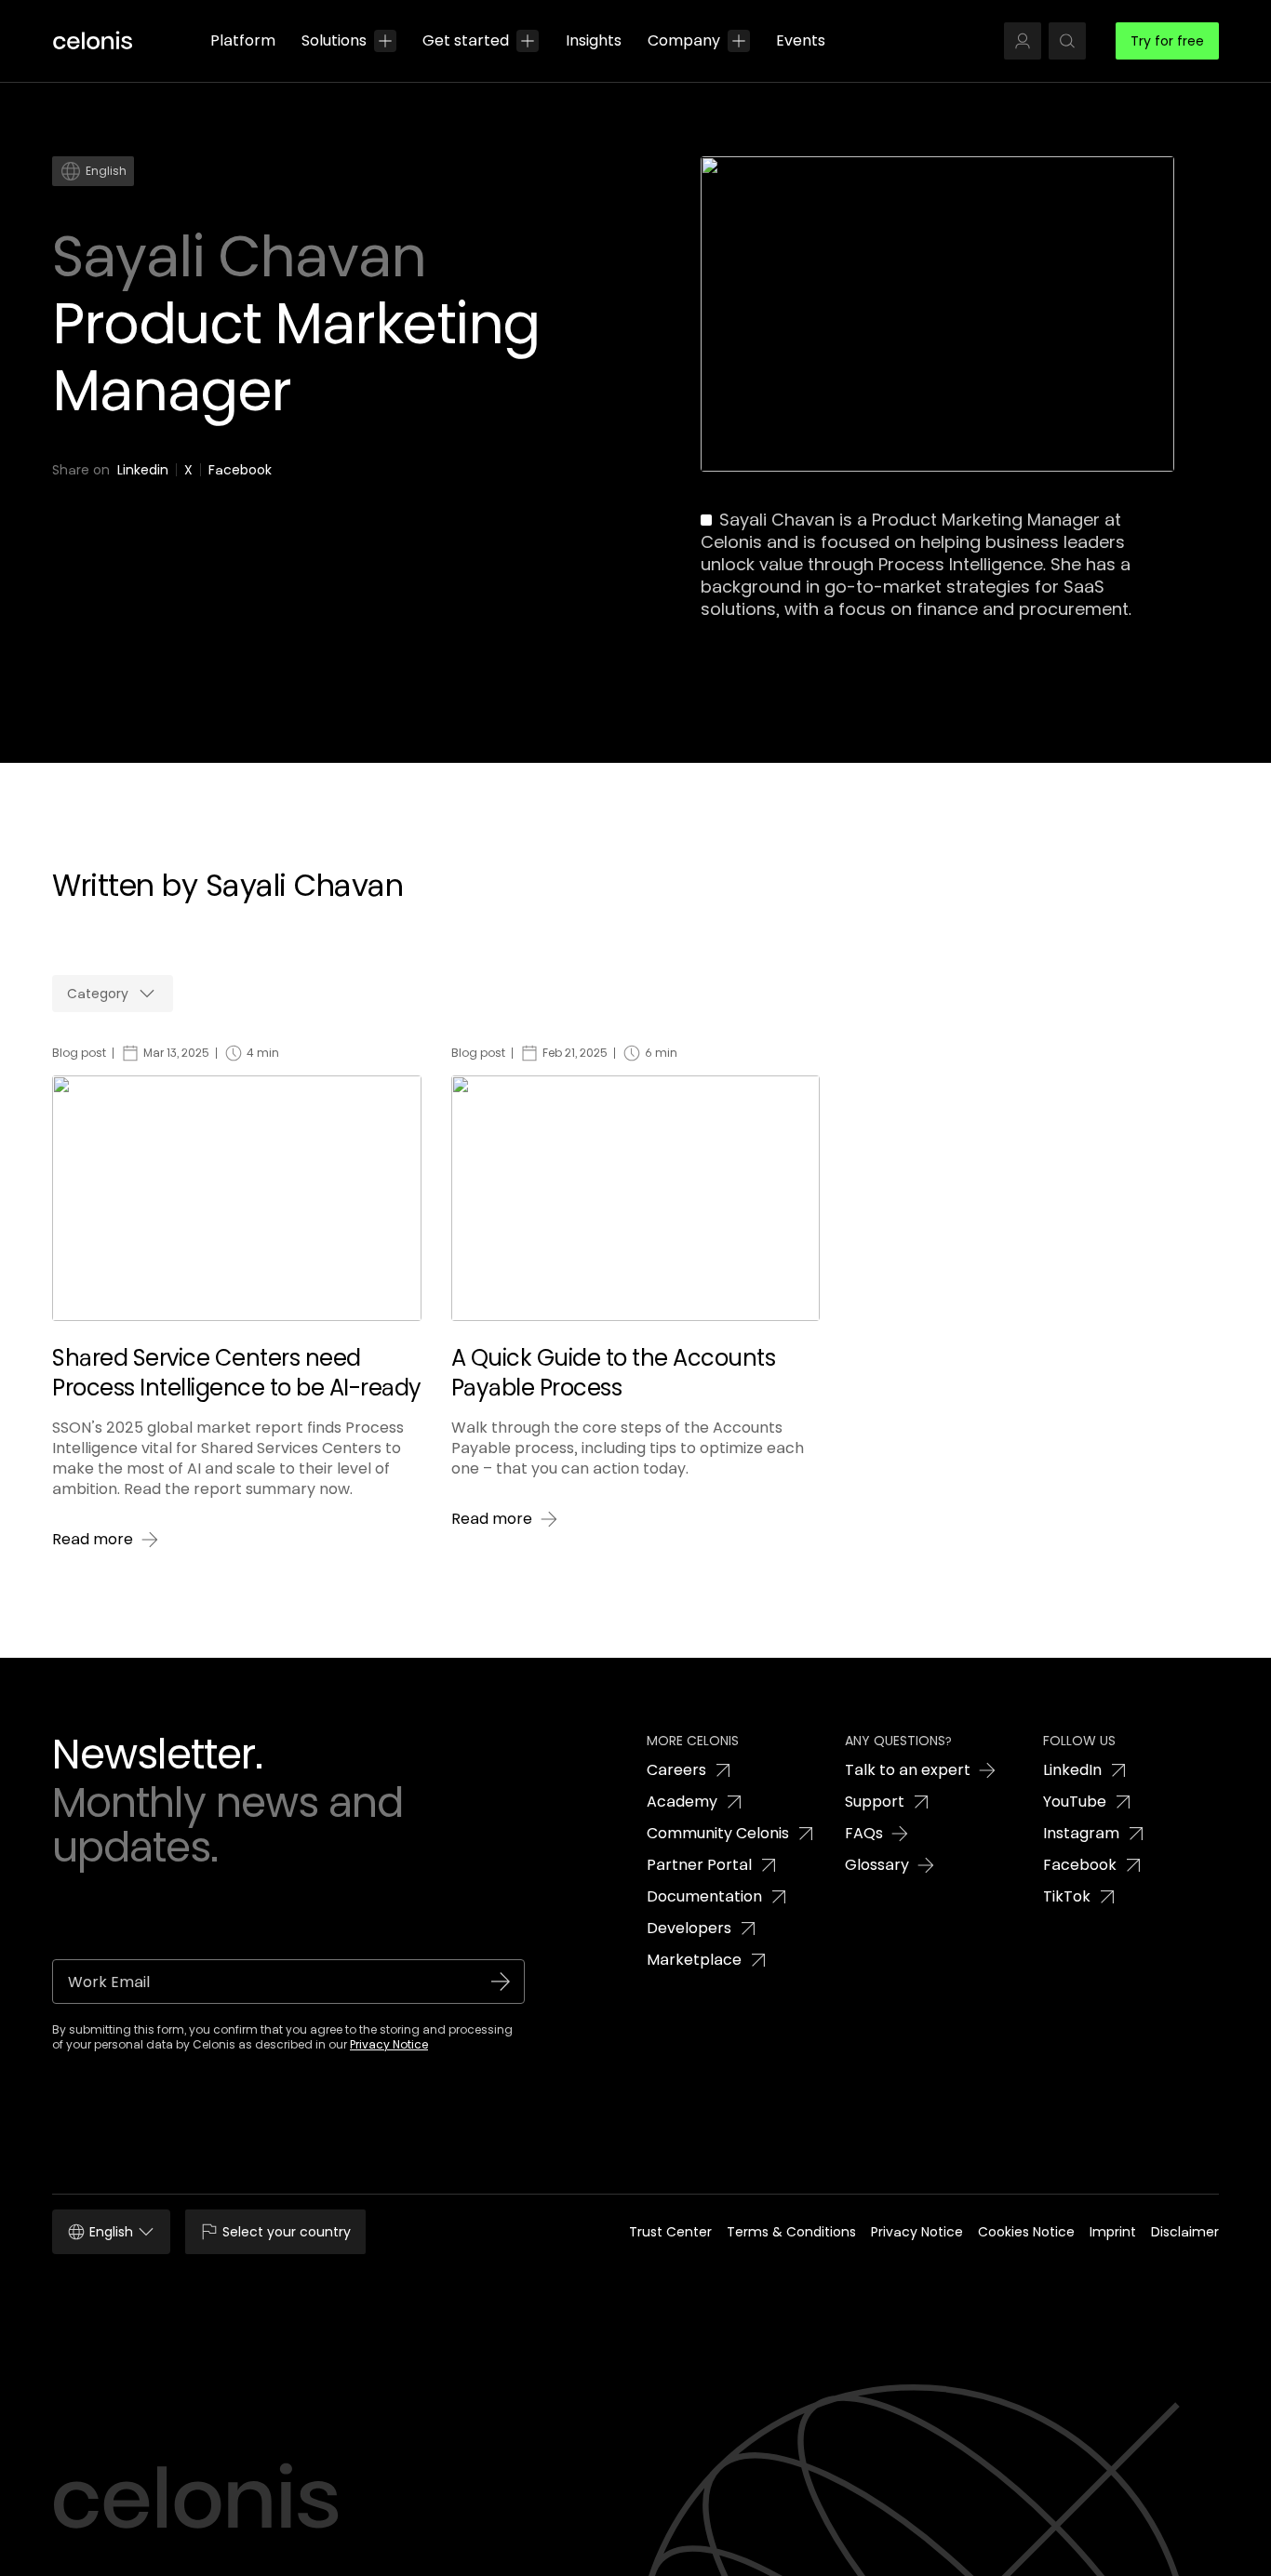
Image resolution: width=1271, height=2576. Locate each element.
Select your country (287, 2232)
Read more (93, 1540)
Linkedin (143, 470)
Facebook (240, 470)
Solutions (334, 40)
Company (684, 40)
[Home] (100, 41)
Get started (466, 40)
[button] (1023, 41)
